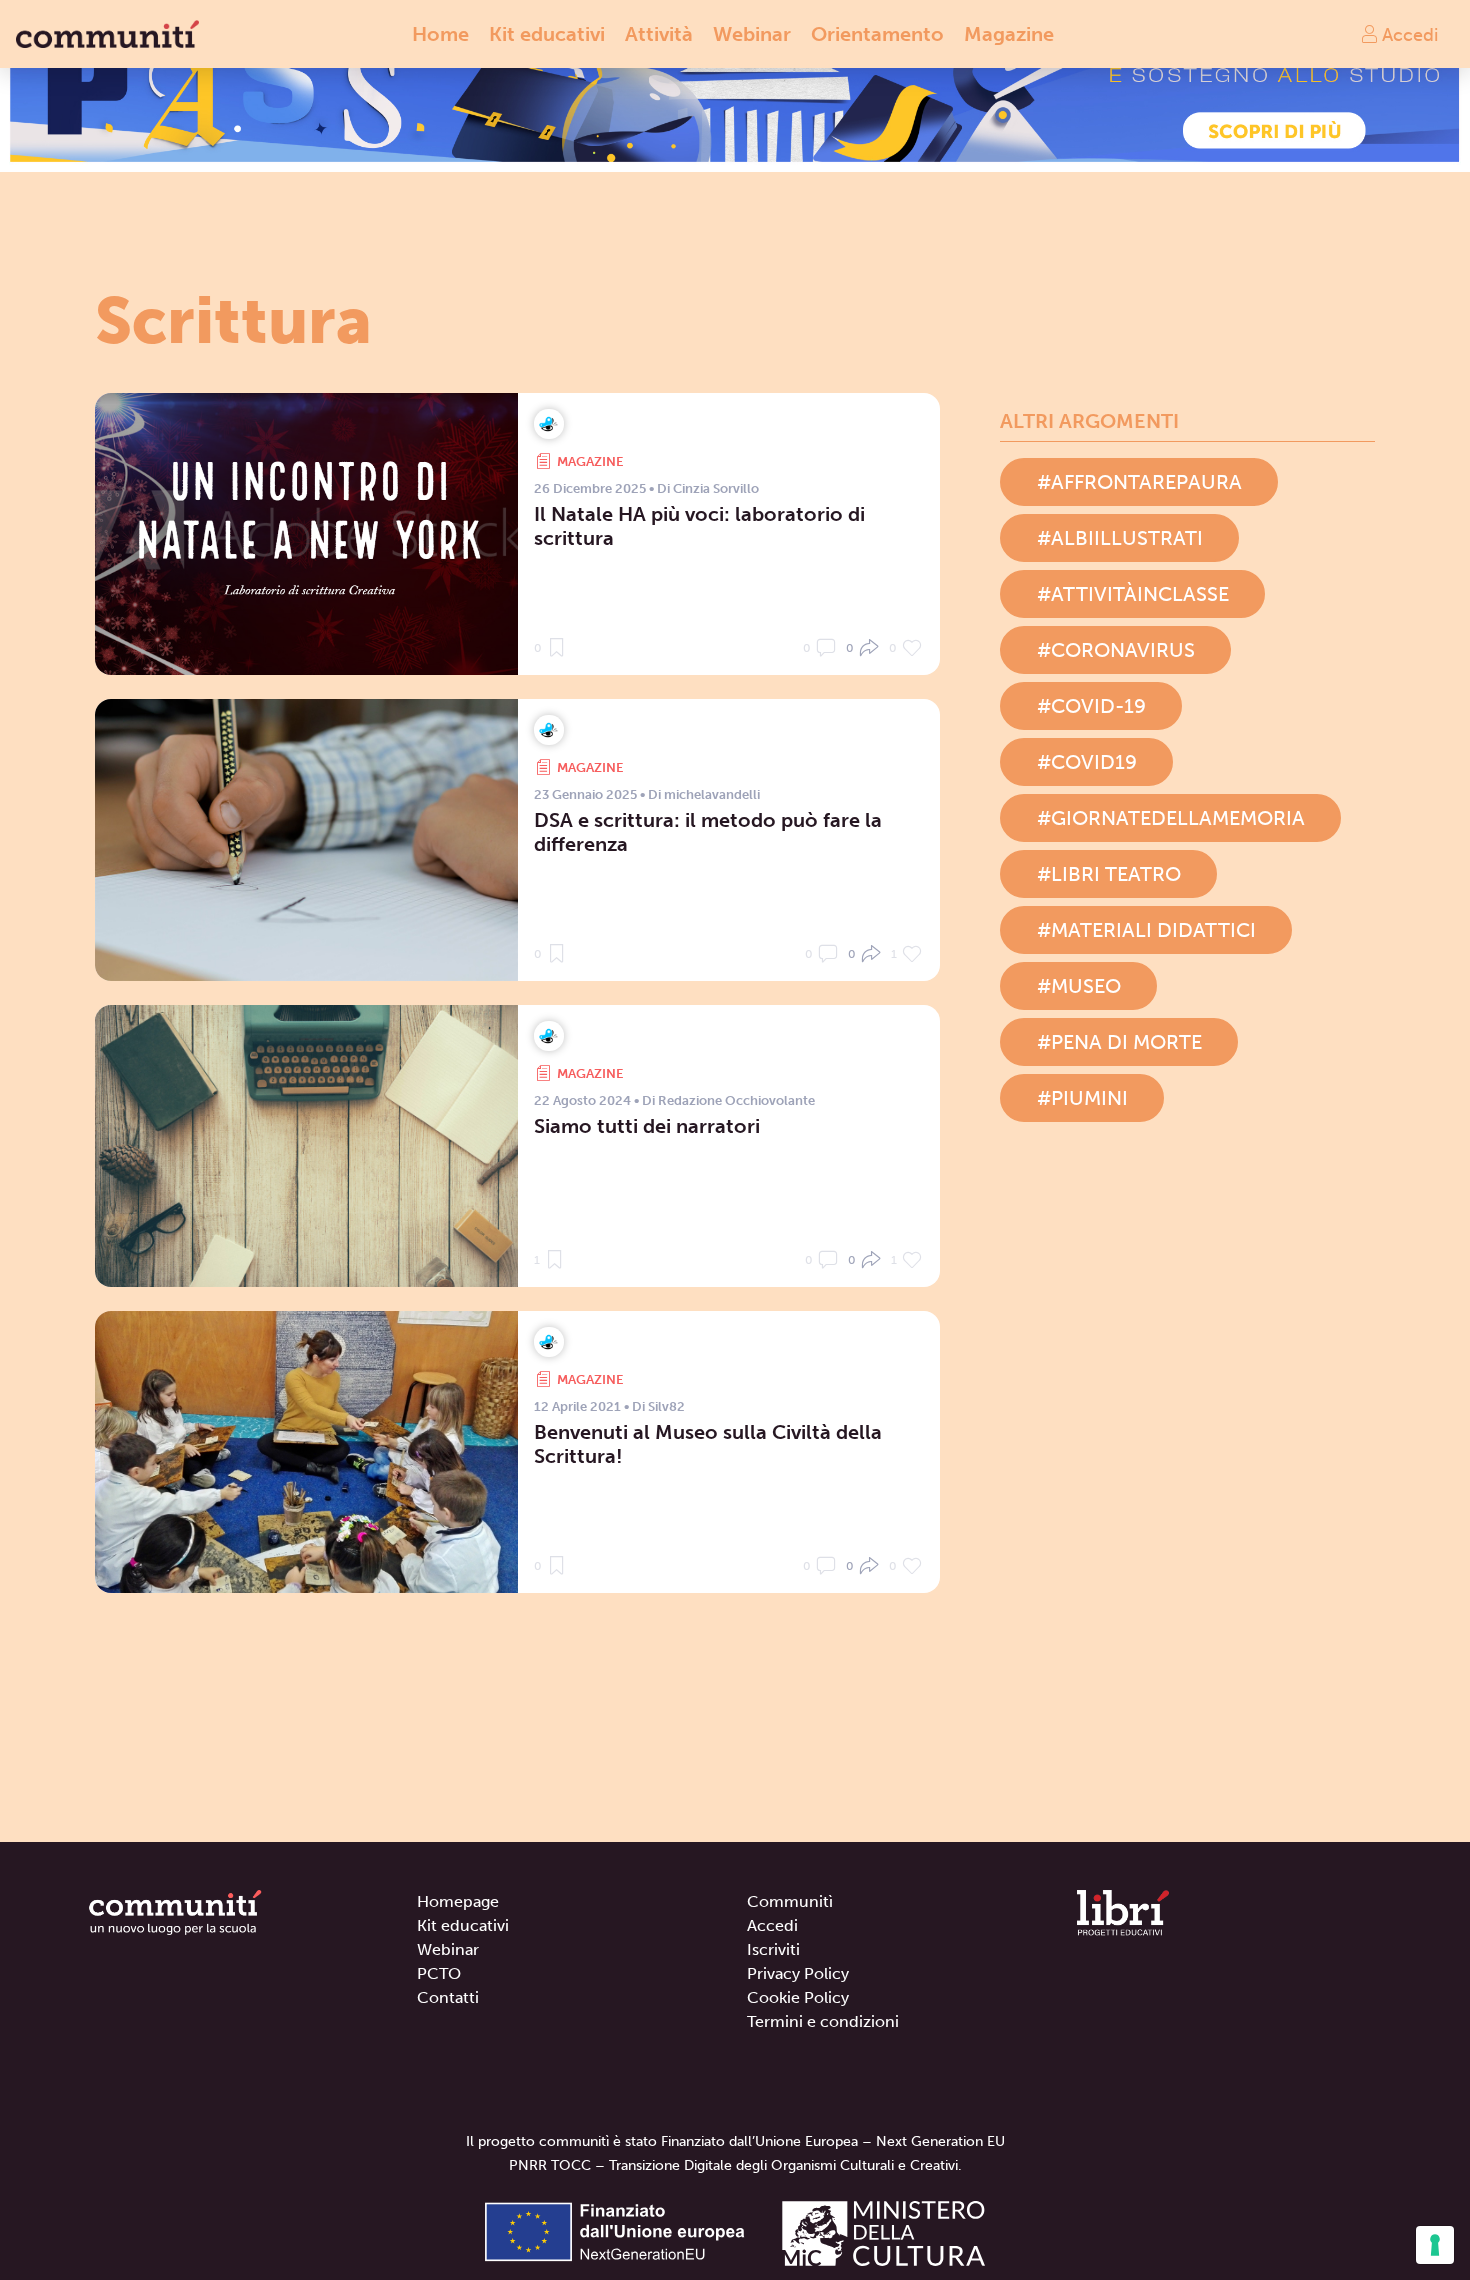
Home (440, 34)
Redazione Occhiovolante (736, 1100)
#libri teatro (1109, 874)
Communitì (790, 1901)
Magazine (1009, 34)
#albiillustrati (1120, 538)
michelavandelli (712, 794)
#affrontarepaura (1139, 482)
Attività (659, 34)
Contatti (448, 1997)
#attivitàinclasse (1133, 594)
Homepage (458, 1901)
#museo (1079, 986)
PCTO (439, 1973)
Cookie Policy (798, 1997)
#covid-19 (1091, 706)
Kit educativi (547, 34)
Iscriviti (773, 1949)
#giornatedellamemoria (1171, 818)
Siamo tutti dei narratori (647, 1126)
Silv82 (666, 1406)
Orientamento (877, 34)
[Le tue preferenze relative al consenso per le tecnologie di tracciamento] (1435, 2245)
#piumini (1082, 1098)
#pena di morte (1119, 1042)
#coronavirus (1116, 650)
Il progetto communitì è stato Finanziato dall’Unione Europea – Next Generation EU (735, 2141)
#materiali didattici (1146, 930)
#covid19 (1087, 762)
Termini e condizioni (823, 2021)
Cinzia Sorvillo (716, 488)
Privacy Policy (798, 1973)
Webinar (752, 34)
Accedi (1407, 34)
